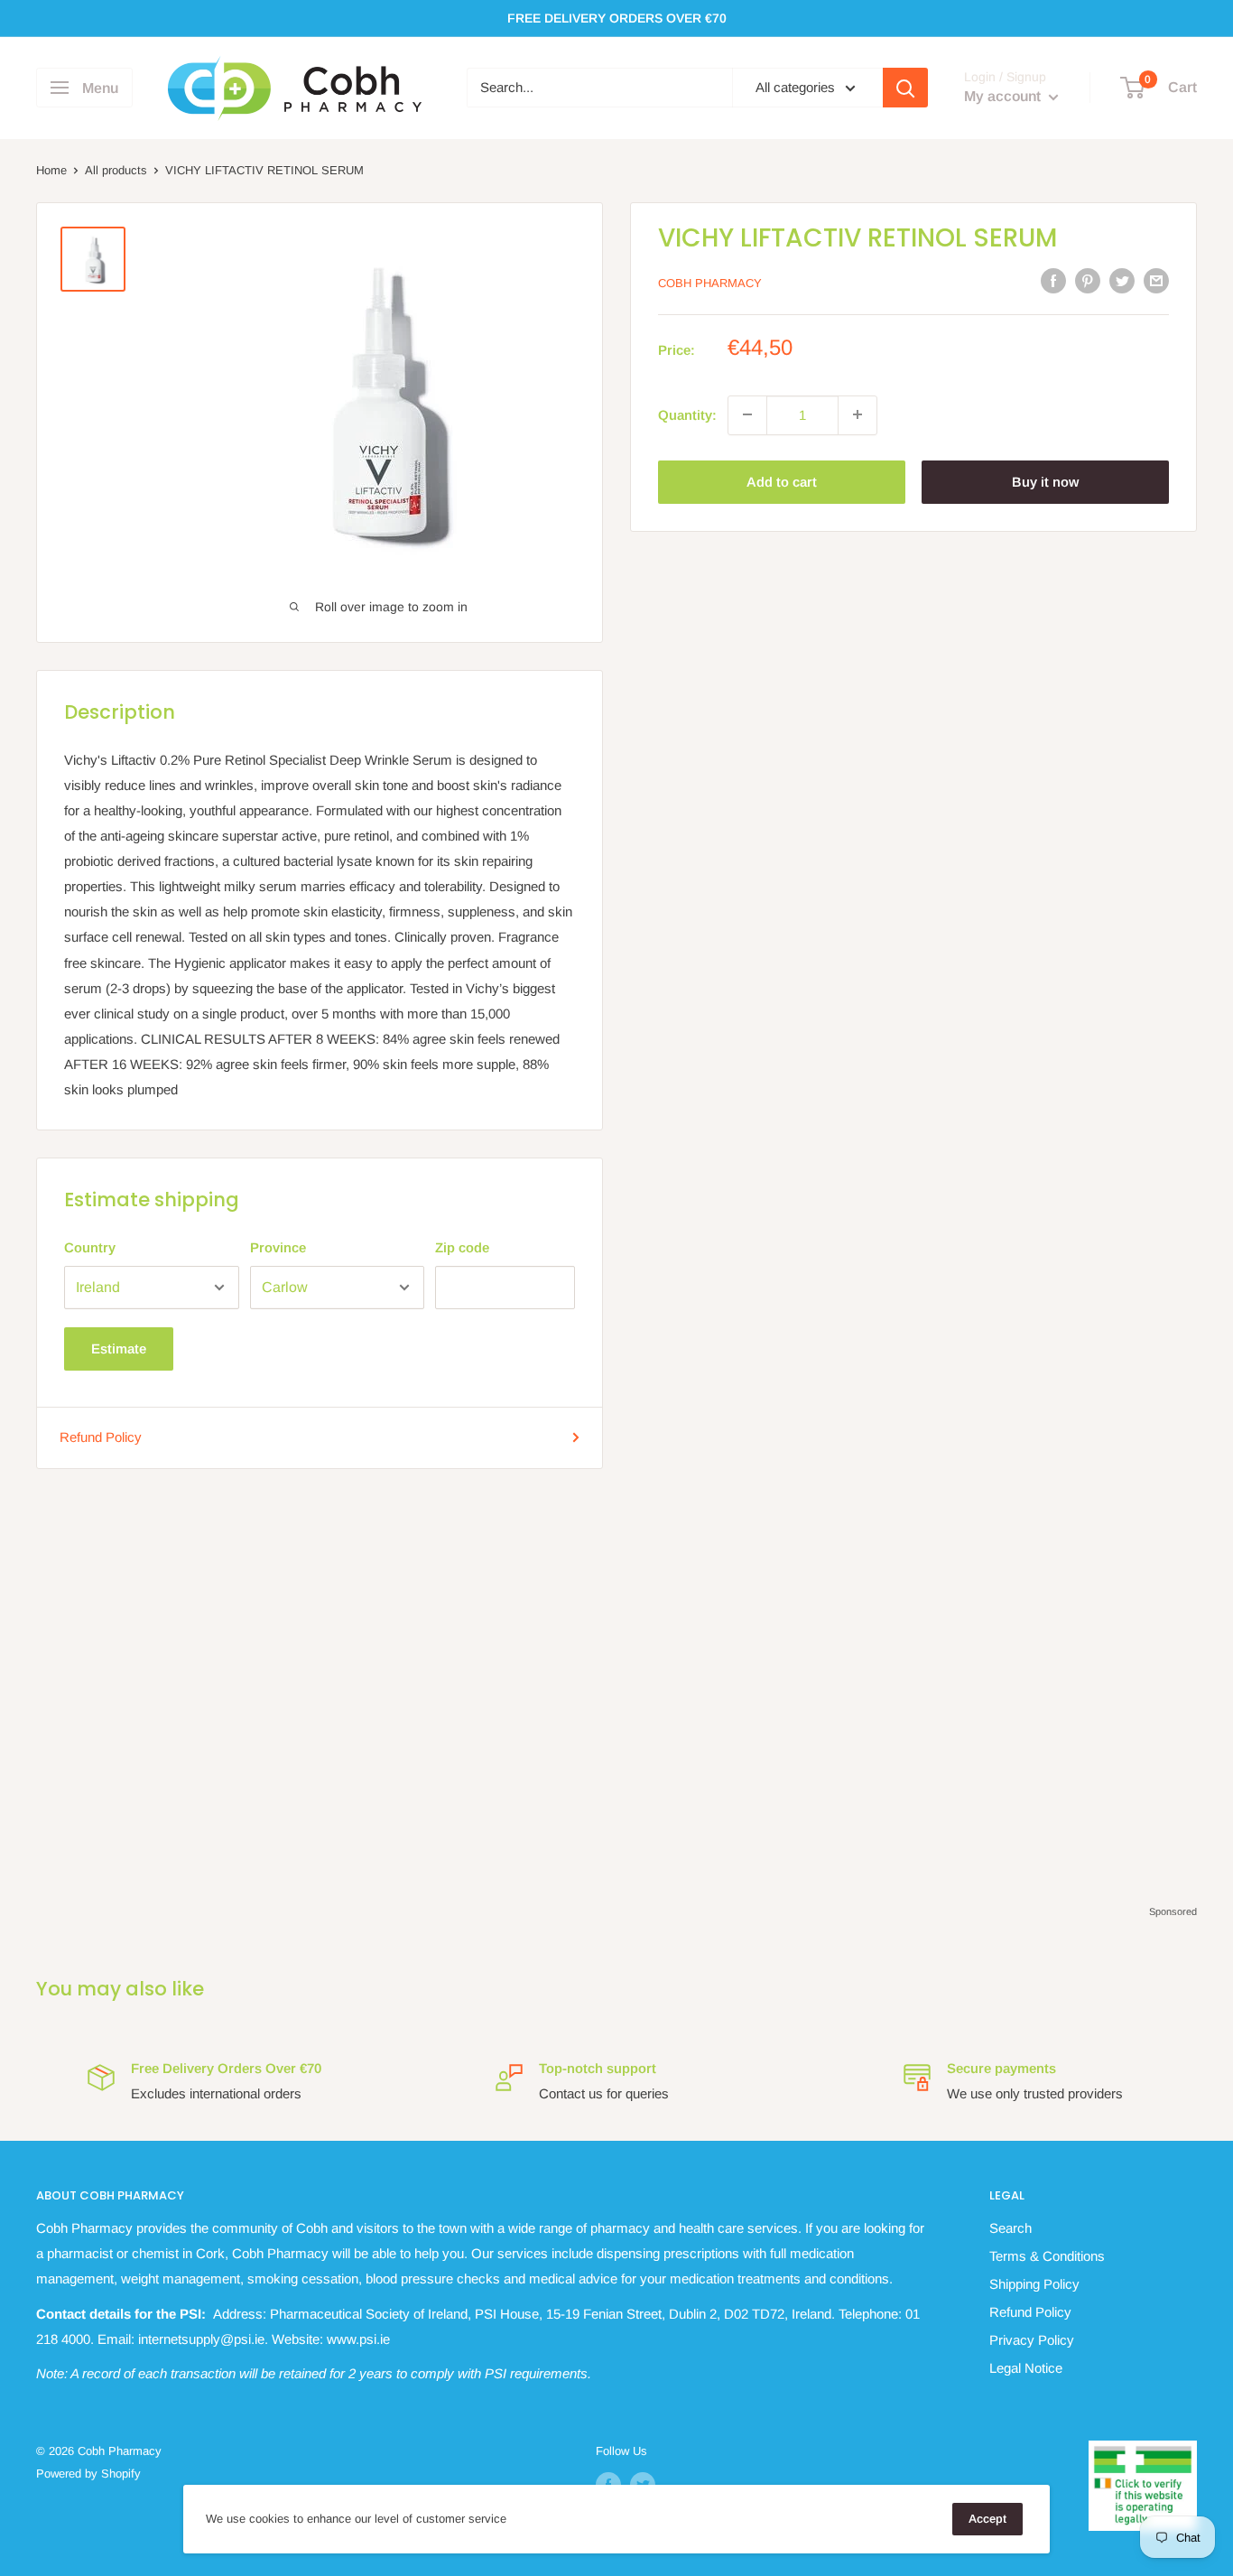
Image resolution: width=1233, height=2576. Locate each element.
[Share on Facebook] (1053, 280)
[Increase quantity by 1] (858, 414)
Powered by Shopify (88, 2474)
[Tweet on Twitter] (1122, 280)
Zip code (462, 1247)
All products (116, 170)
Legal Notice (1026, 2368)
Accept (987, 2519)
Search (1011, 2228)
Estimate (119, 1348)
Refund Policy (101, 1437)
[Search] (905, 88)
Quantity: (687, 414)
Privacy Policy (1032, 2340)
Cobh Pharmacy (710, 282)
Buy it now (1045, 481)
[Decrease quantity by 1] (747, 414)
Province (278, 1247)
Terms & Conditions (1047, 2256)
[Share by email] (1156, 280)
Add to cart (782, 481)
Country (90, 1247)
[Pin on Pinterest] (1088, 280)
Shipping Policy (1034, 2284)
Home (51, 170)
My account (1004, 97)
